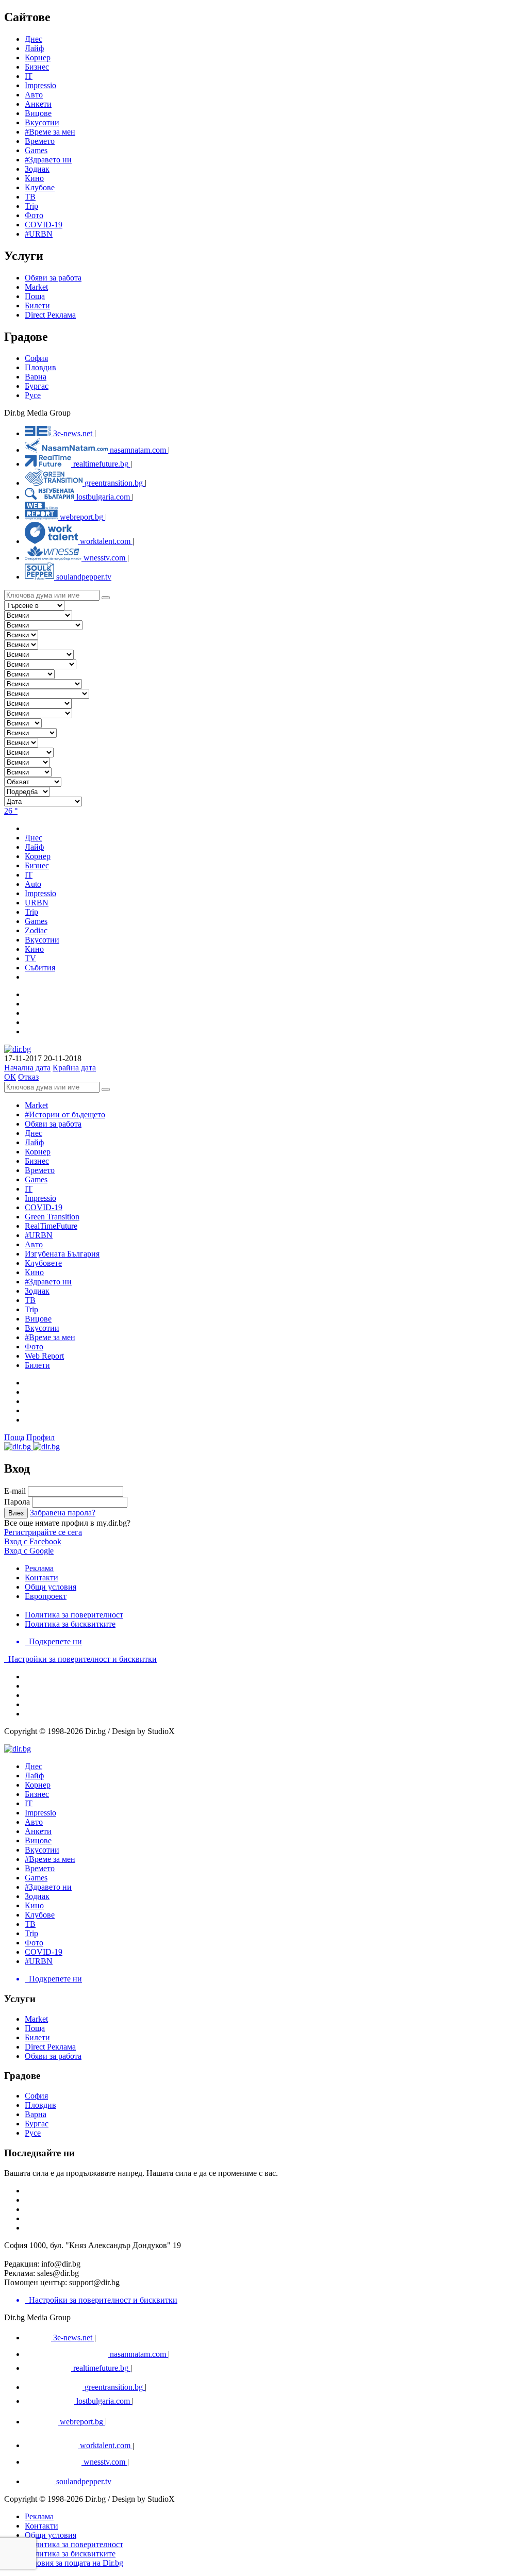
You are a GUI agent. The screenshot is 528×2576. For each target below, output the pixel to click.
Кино (34, 178)
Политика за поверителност (74, 1615)
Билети (37, 306)
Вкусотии (42, 122)
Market (36, 287)
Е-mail (15, 1491)
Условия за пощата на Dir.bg (74, 2563)
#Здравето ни (48, 160)
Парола (17, 1502)
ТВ (30, 197)
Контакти (42, 1578)
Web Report (44, 1356)
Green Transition (52, 1217)
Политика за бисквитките (70, 1624)
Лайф (34, 1142)
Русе (33, 395)
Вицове (38, 113)
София (36, 358)
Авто (34, 95)
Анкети (38, 104)
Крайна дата (74, 1068)
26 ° (11, 811)
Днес (34, 1133)
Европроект (46, 1596)
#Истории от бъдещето (65, 1114)
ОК (10, 1077)
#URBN (39, 234)
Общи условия (51, 1587)
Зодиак (37, 169)
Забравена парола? (63, 1513)
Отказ (28, 1077)
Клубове (40, 187)
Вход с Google (29, 1551)
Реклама (39, 1568)
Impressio (40, 1198)
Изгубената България (62, 1254)
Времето (40, 141)
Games (36, 150)
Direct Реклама (50, 315)
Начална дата (27, 1068)
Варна (36, 377)
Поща (35, 296)
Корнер (38, 1152)
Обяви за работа (53, 278)
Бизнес (37, 1161)
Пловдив (40, 367)
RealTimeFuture (51, 1226)
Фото (34, 215)
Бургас (37, 386)
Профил (40, 1437)
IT (29, 1189)
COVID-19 (44, 225)
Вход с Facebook (33, 1541)
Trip (31, 206)
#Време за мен (50, 132)
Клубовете (43, 1263)
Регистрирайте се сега (43, 1532)
